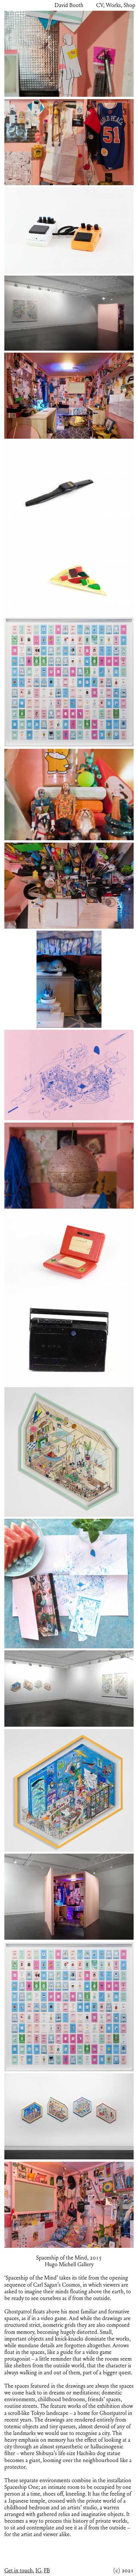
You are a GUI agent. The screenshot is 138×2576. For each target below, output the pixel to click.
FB (47, 2571)
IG (38, 2571)
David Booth (69, 5)
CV (100, 5)
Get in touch (19, 2571)
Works (113, 5)
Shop (129, 5)
